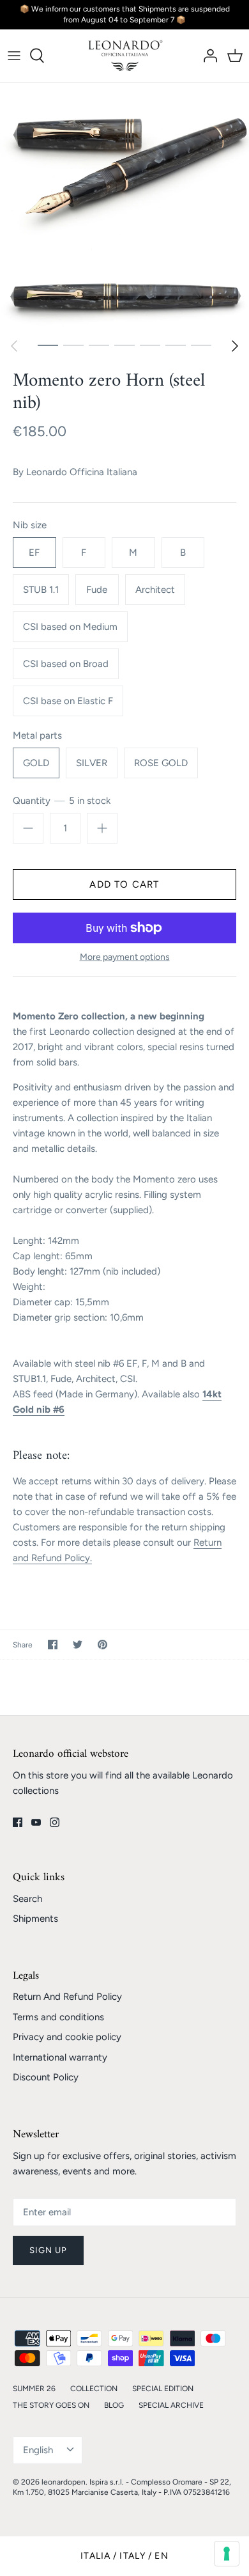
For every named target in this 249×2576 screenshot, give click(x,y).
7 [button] (201, 345)
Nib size (30, 525)
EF (34, 553)
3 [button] (99, 345)
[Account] (207, 56)
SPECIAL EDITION (163, 2389)
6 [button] (176, 345)
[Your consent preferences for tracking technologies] (227, 2554)
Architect (155, 590)
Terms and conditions (58, 2017)
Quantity (62, 801)
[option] (124, 207)
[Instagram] (55, 1822)
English (38, 2450)
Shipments (35, 1919)
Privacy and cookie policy (67, 2037)
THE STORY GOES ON (51, 2405)
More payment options (125, 957)
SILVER (92, 763)
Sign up (48, 2250)
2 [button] (73, 345)
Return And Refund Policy (67, 1997)
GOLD (36, 763)
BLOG (114, 2405)
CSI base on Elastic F (68, 701)
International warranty (60, 2057)
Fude (97, 590)
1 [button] (48, 345)
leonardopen (64, 2482)
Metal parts (37, 735)
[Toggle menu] (14, 56)
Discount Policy (46, 2077)
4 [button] (124, 345)
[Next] (235, 346)
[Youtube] (36, 1822)
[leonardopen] (125, 56)
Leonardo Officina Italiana (82, 472)
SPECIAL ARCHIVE (171, 2405)
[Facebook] (18, 1822)
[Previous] (14, 346)
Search (27, 1899)
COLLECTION (94, 2389)
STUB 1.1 (41, 590)
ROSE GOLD (161, 763)
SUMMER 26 (34, 2389)
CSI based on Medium (70, 627)
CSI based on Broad (66, 664)
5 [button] (150, 345)
